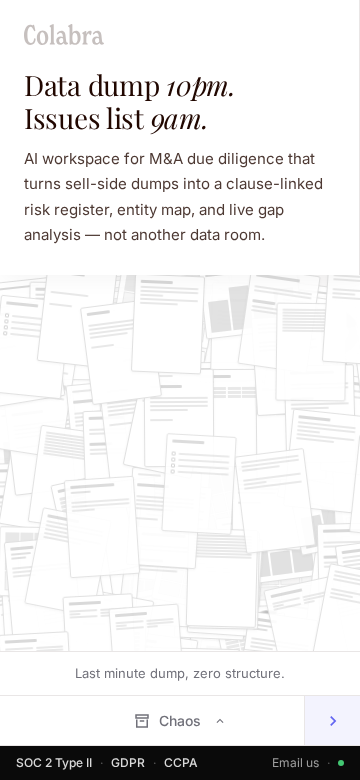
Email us (295, 762)
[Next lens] (332, 720)
